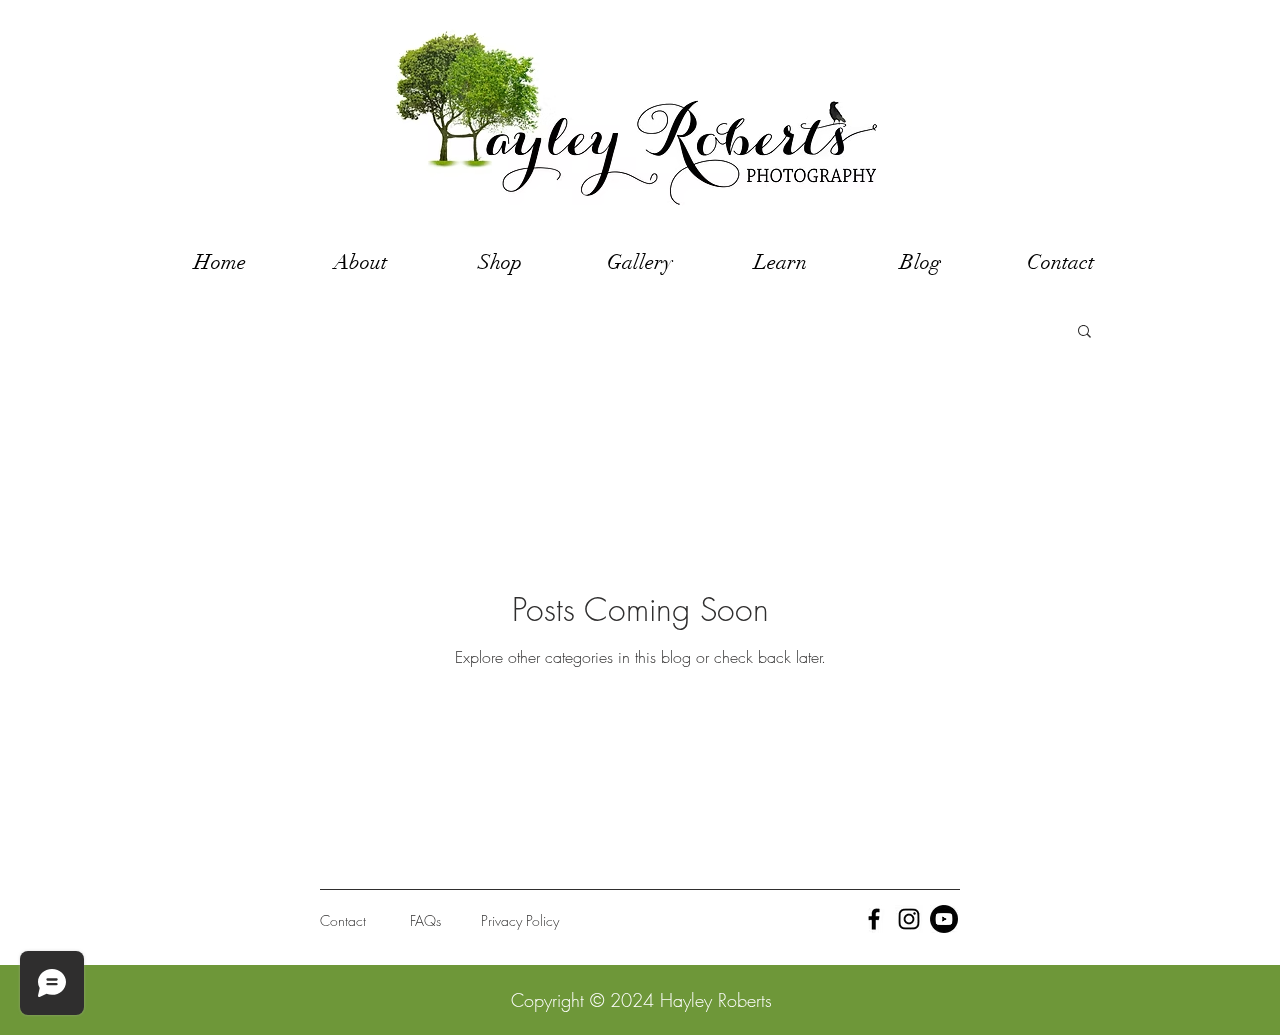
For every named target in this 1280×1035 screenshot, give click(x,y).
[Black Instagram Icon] (909, 919)
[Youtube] (944, 919)
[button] (1084, 332)
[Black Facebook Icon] (874, 919)
